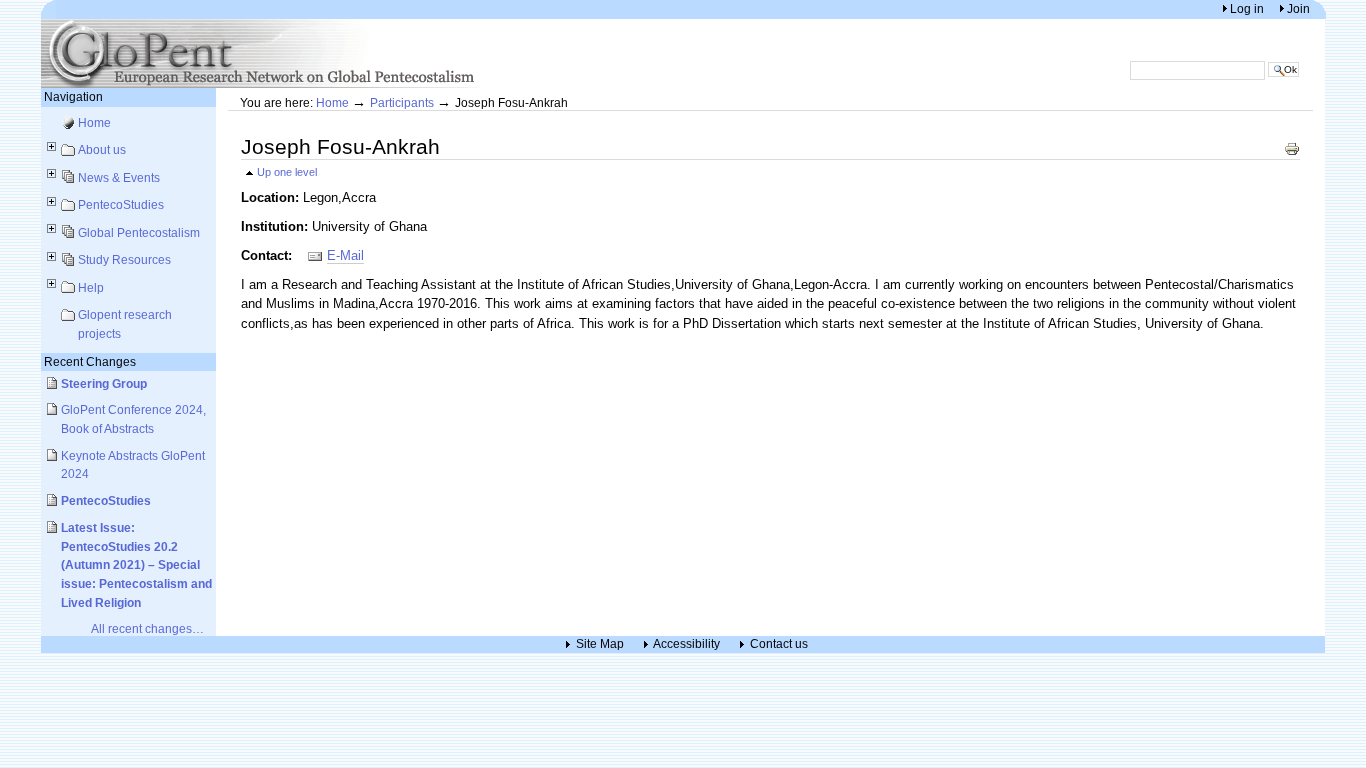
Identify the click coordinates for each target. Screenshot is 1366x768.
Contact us (779, 644)
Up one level (287, 172)
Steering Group (104, 383)
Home (94, 122)
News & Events (119, 177)
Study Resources (124, 259)
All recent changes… (147, 628)
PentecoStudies (121, 204)
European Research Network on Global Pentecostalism (261, 53)
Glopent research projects (125, 324)
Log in (1248, 8)
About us (102, 149)
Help (91, 287)
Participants (402, 102)
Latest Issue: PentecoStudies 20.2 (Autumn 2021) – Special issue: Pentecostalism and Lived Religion (136, 565)
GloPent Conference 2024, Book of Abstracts (133, 419)
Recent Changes (90, 361)
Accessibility (686, 644)
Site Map (600, 644)
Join (1298, 8)
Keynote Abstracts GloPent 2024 (133, 465)
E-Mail (345, 255)
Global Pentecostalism (139, 232)
